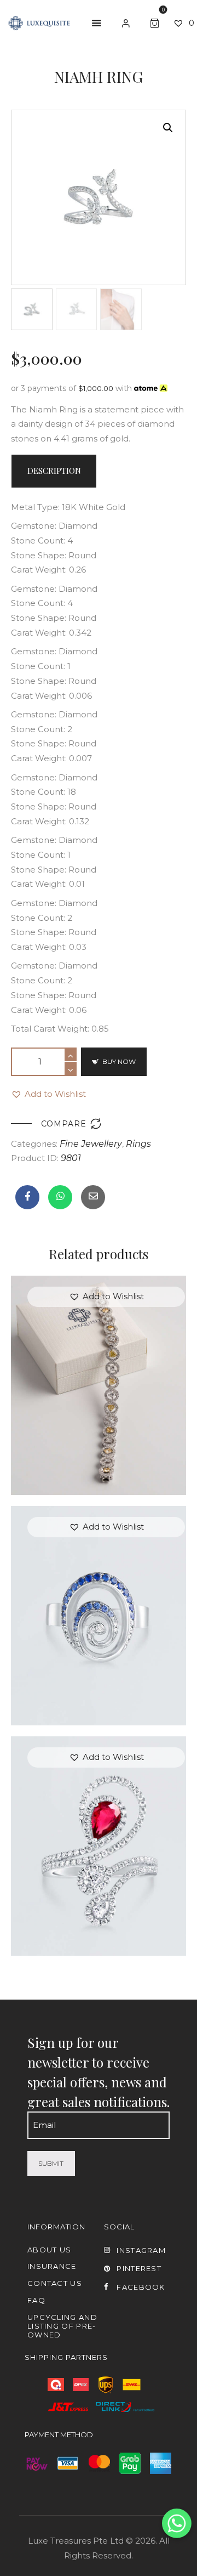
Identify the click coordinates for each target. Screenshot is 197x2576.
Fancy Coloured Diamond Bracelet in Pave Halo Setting (99, 1366)
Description (54, 471)
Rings (138, 1144)
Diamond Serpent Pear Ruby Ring (99, 1827)
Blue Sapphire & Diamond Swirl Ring (99, 1596)
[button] (48, 1094)
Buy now (119, 1061)
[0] (157, 22)
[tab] (54, 471)
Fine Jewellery (91, 1144)
